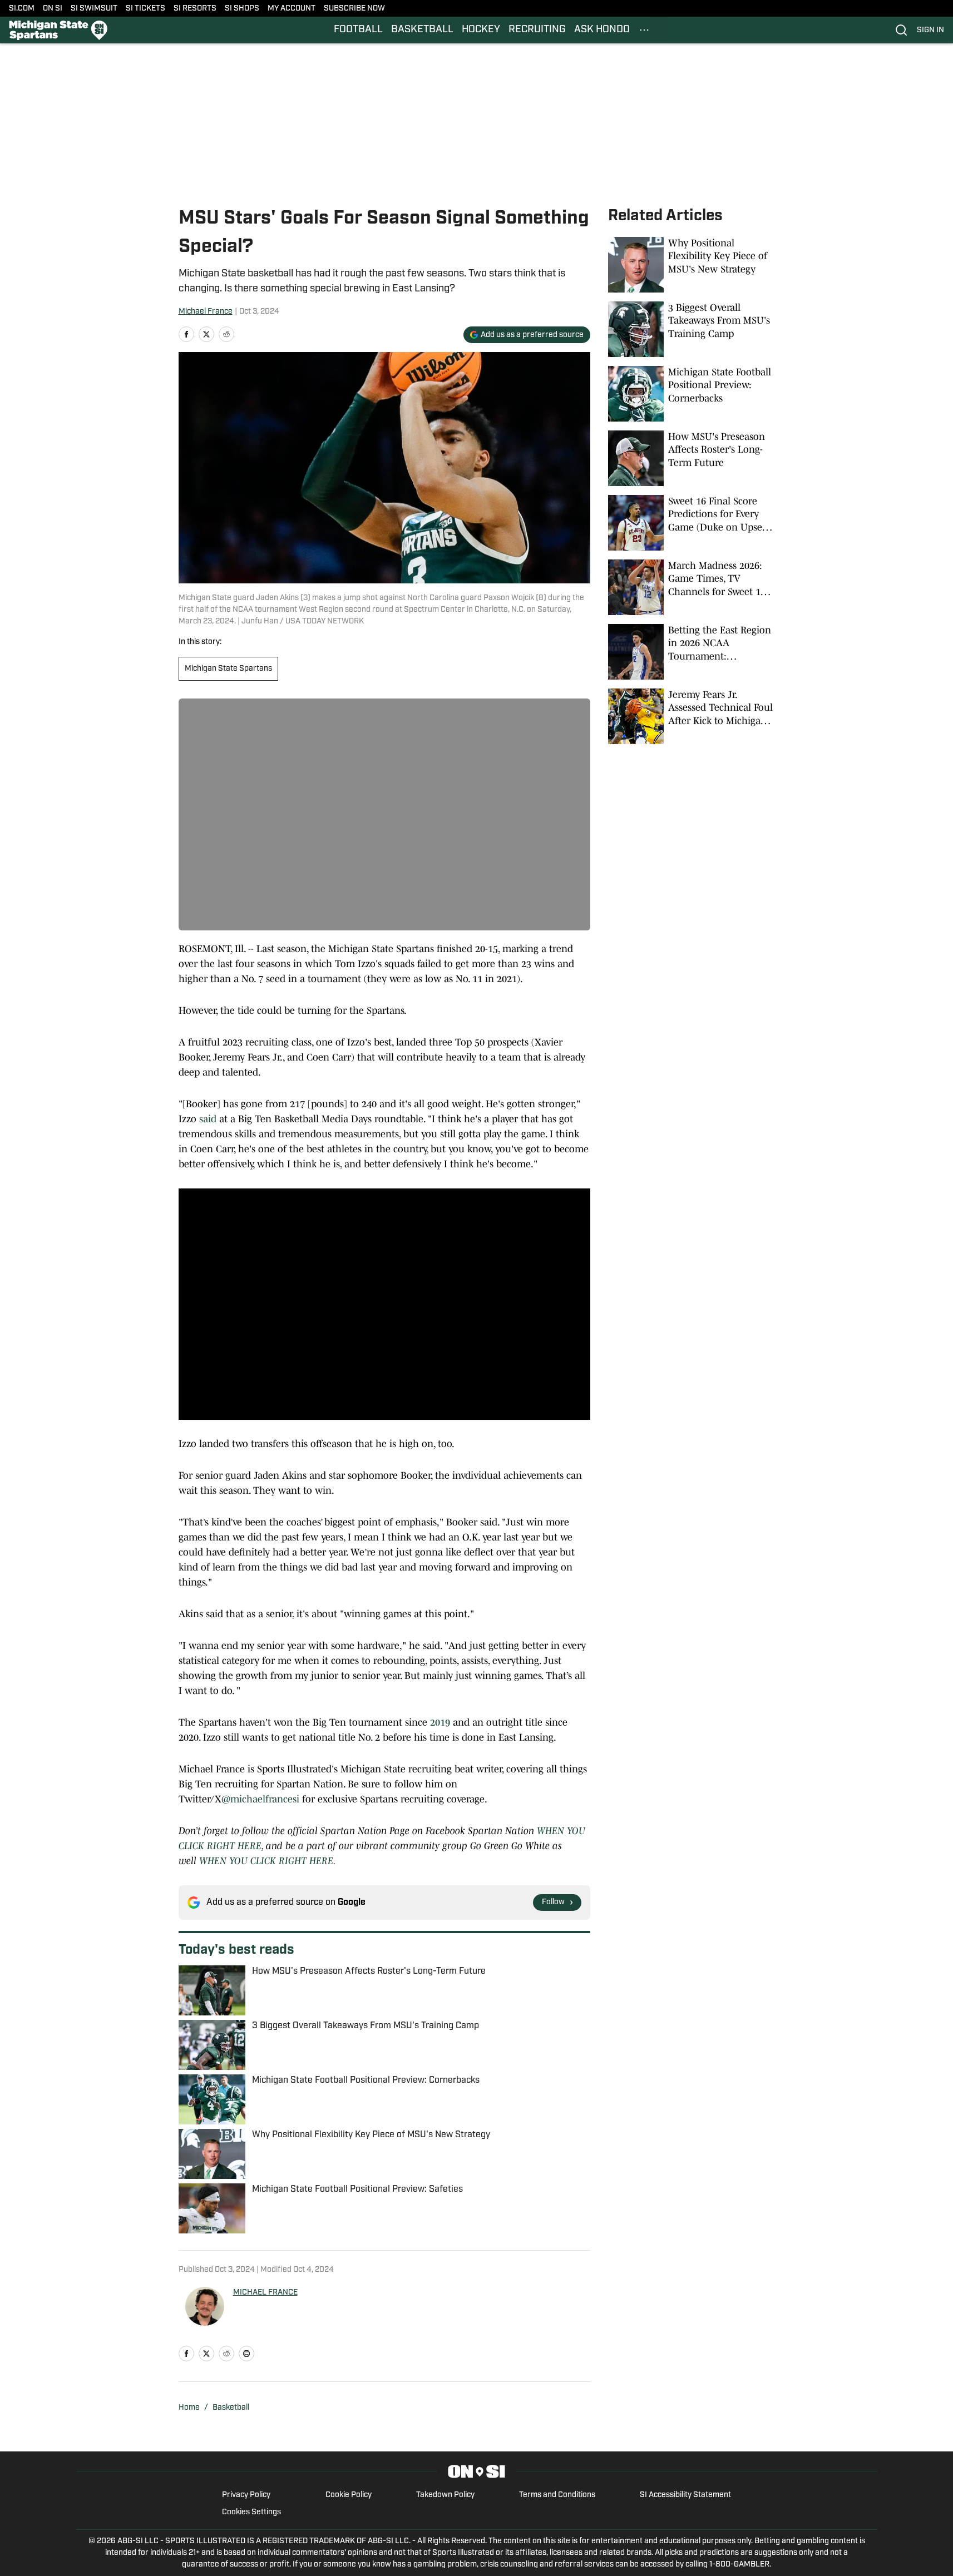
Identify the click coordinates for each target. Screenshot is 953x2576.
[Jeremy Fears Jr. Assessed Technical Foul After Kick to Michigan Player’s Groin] (692, 716)
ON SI (53, 9)
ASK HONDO (602, 30)
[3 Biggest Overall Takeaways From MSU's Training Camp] (692, 329)
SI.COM (22, 9)
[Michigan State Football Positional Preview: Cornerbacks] (692, 394)
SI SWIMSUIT (94, 9)
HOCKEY (481, 30)
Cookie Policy (349, 2495)
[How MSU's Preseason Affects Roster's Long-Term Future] (692, 458)
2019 (440, 1722)
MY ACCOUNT (292, 9)
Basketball (231, 2408)
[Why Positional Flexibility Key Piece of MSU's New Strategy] (692, 265)
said (208, 1119)
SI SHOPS (242, 9)
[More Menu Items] (644, 30)
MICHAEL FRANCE (265, 2293)
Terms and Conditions (557, 2495)
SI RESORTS (195, 9)
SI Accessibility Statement (685, 2495)
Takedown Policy (445, 2495)
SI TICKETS (145, 9)
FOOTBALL (358, 30)
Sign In (930, 30)
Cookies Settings (251, 2512)
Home (189, 2408)
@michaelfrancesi (260, 1799)
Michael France (206, 312)
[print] (246, 2354)
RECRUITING (537, 30)
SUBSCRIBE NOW (354, 9)
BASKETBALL (422, 30)
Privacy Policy (246, 2495)
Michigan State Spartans (228, 669)
